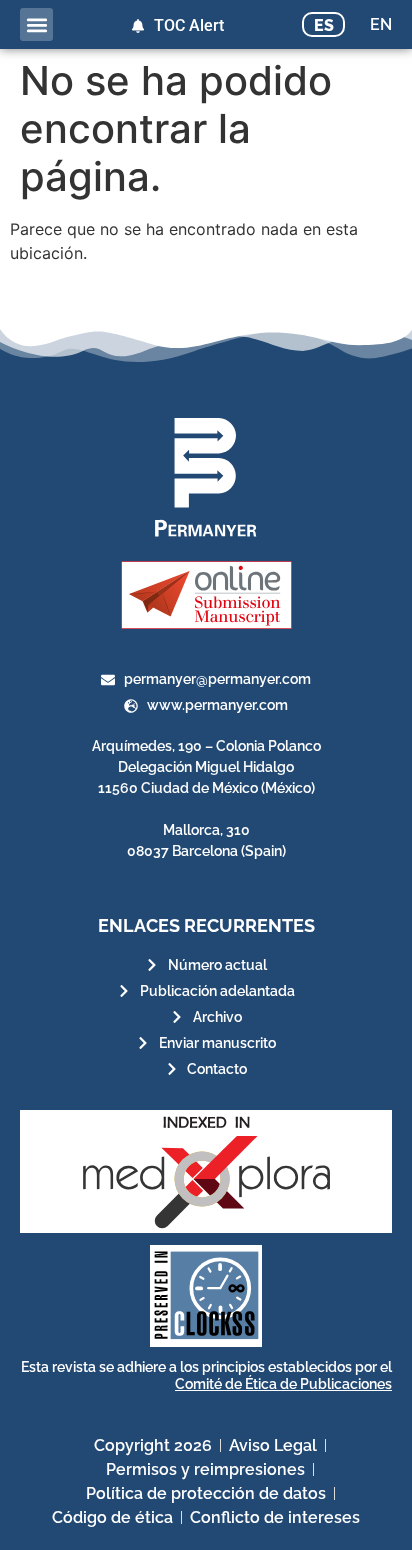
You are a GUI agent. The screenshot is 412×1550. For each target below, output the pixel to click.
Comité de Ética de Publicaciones (283, 1384)
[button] (36, 24)
